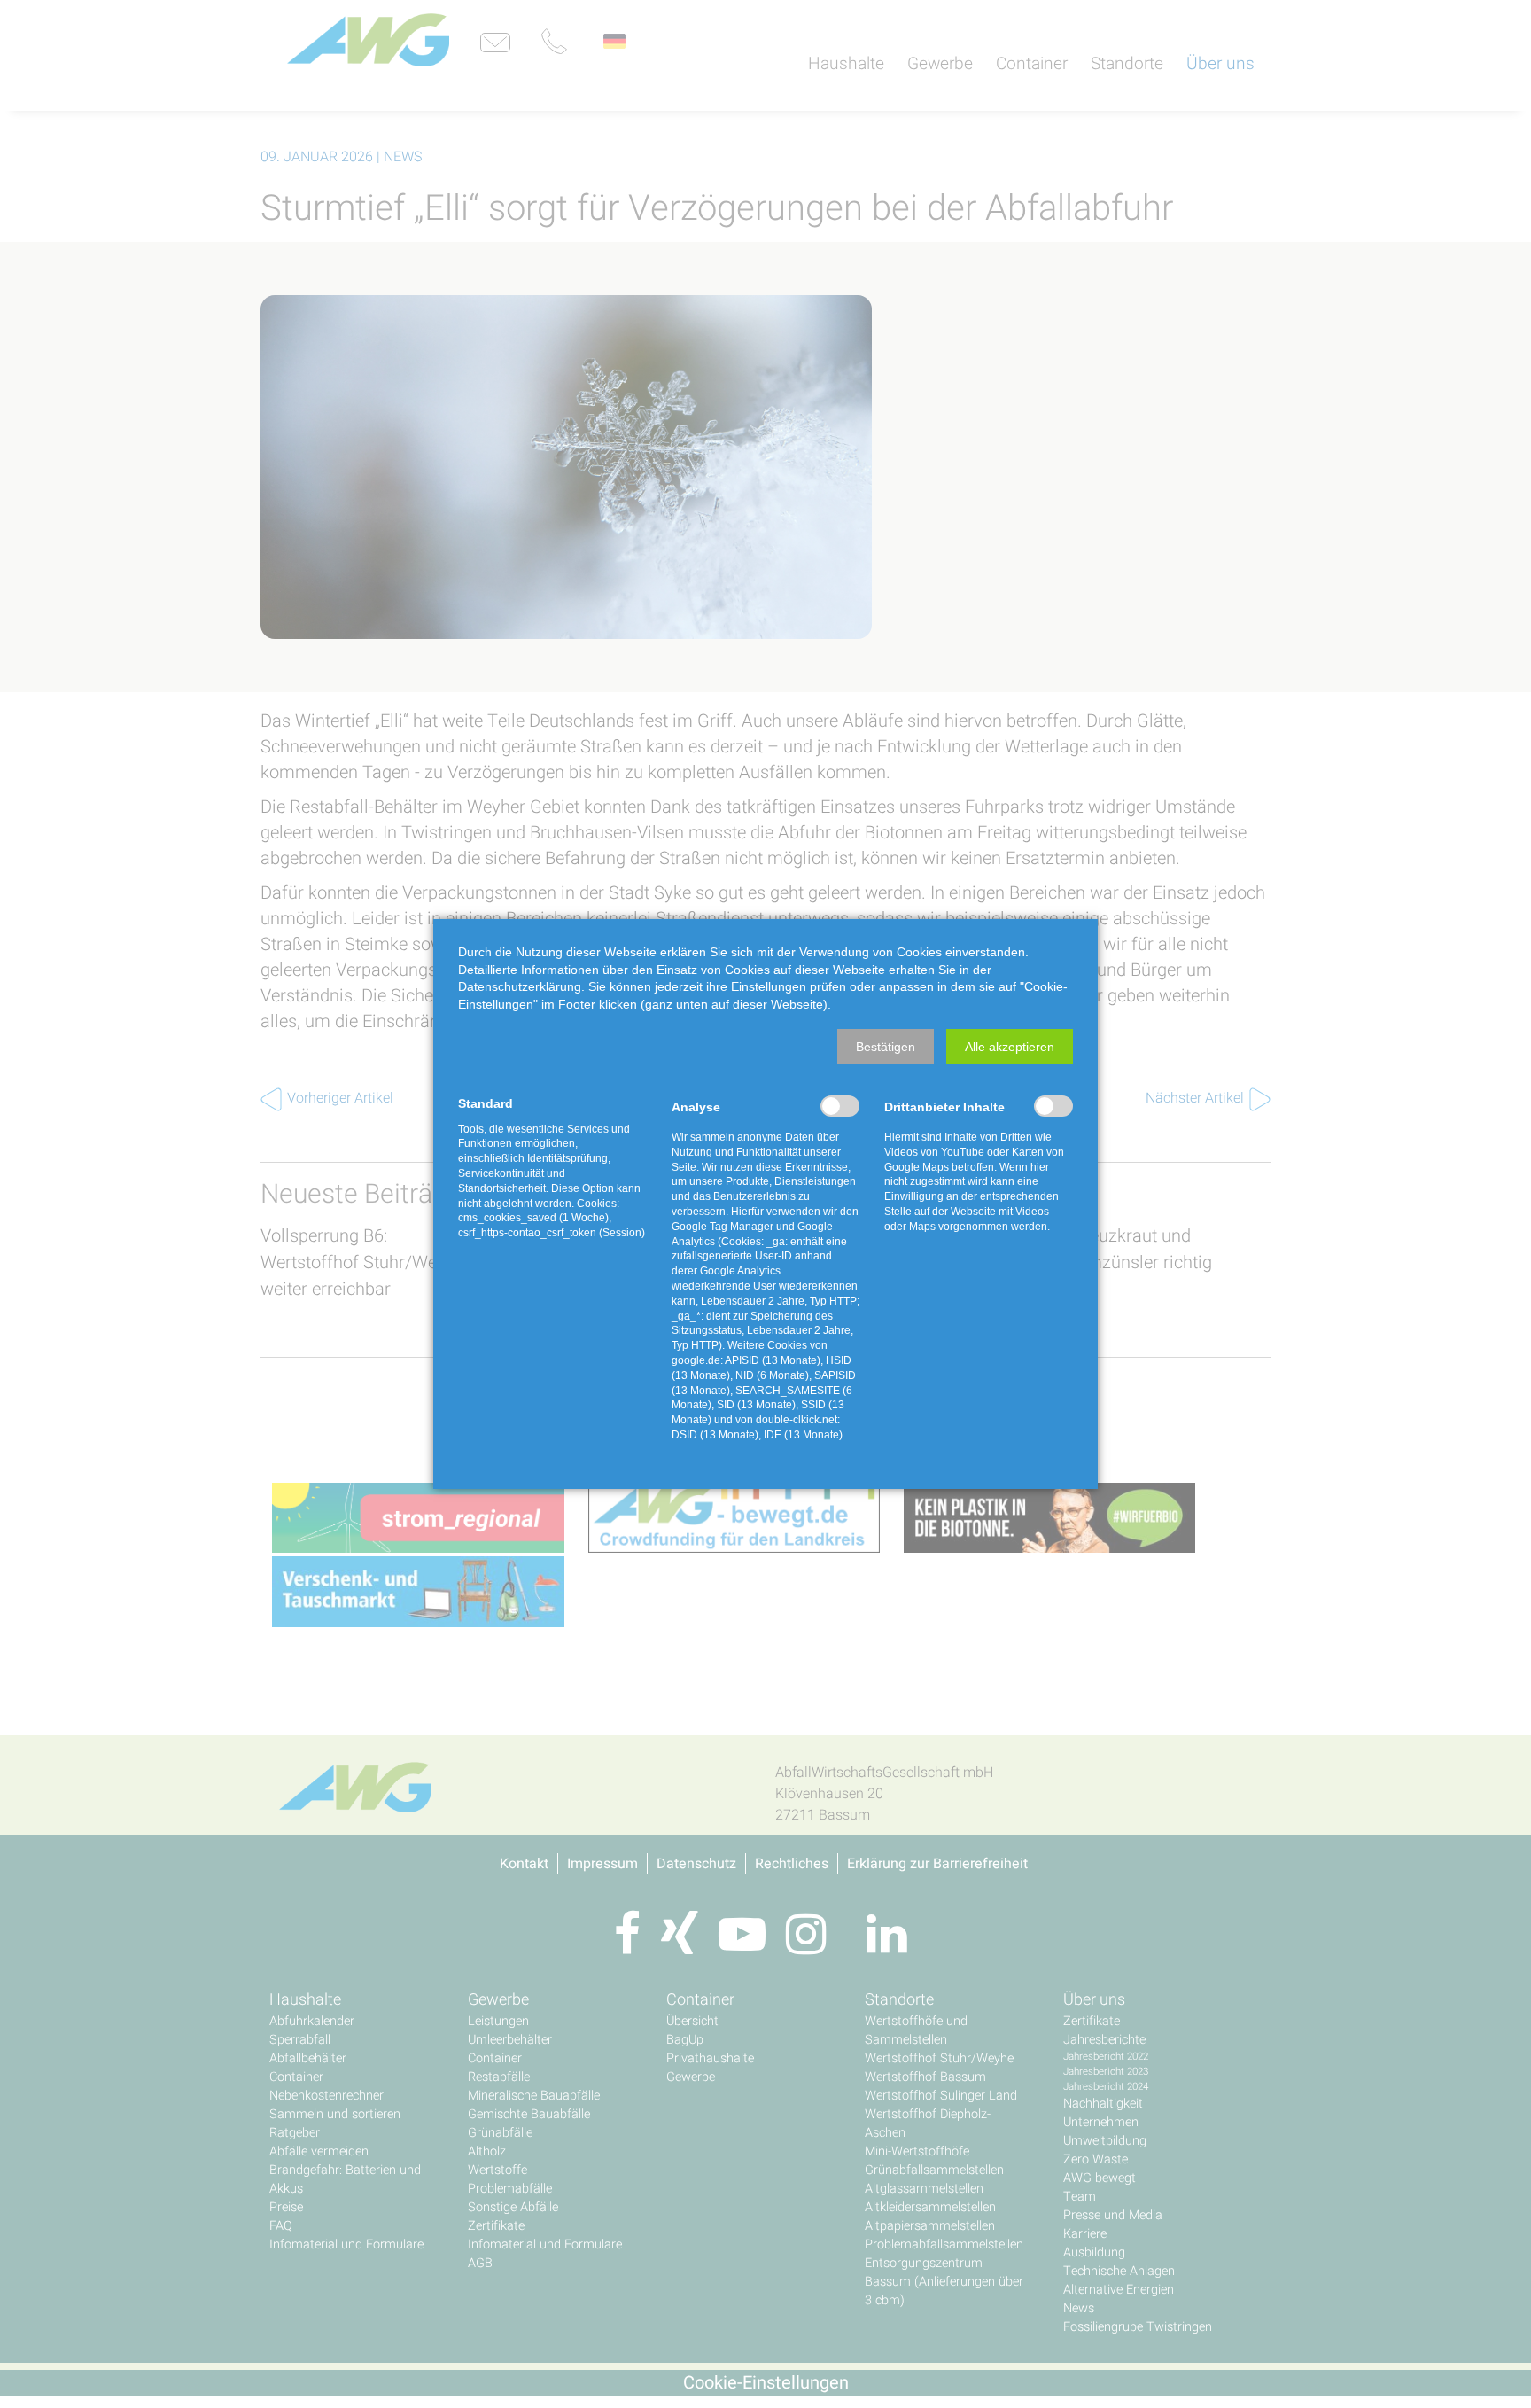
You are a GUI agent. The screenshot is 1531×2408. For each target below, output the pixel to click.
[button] (886, 1047)
